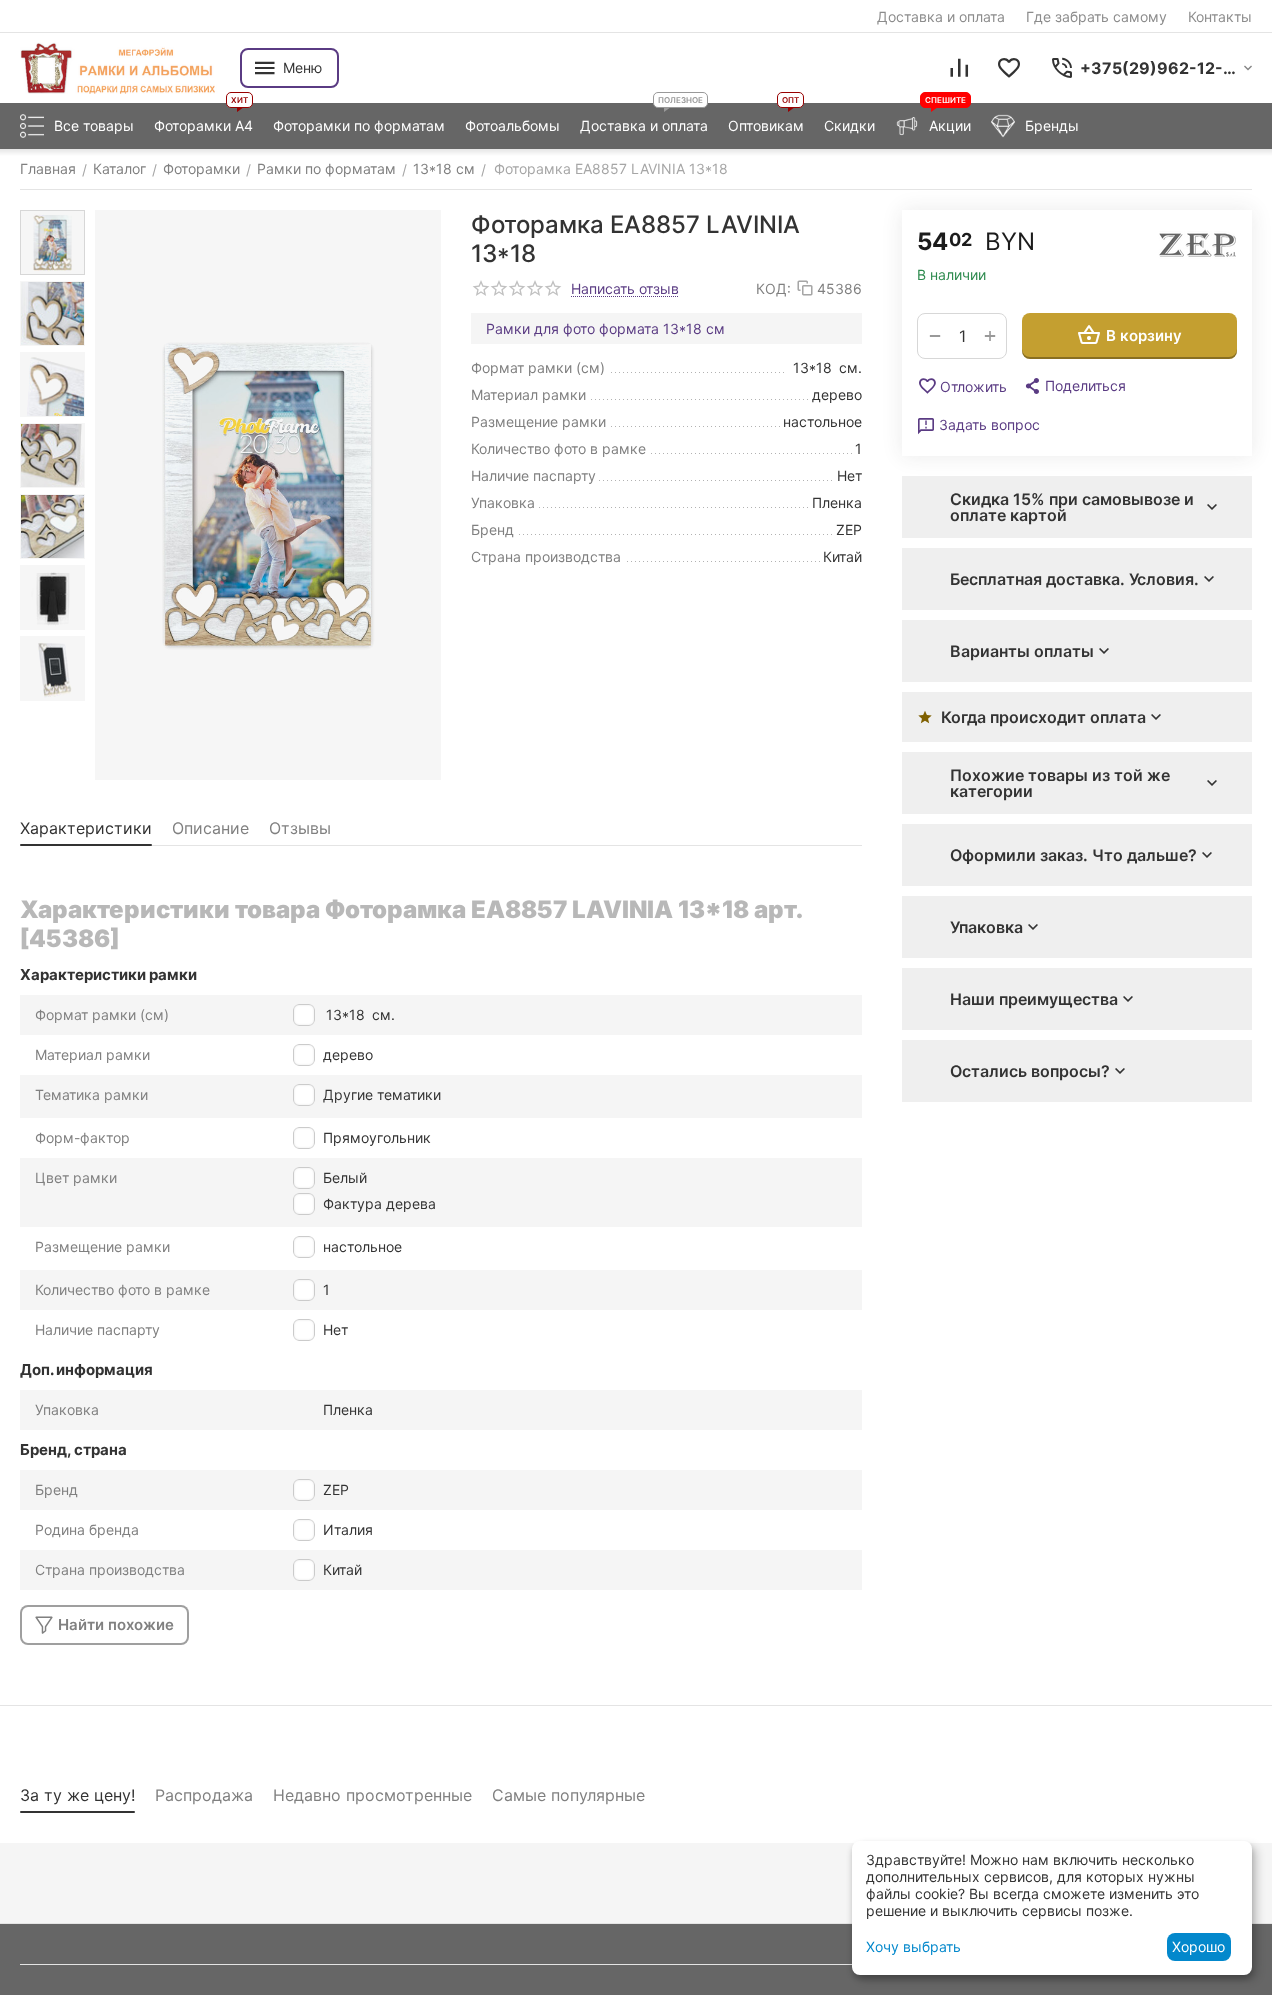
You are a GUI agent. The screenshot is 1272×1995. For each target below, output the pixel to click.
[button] (1074, 386)
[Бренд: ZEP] (1197, 245)
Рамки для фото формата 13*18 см (605, 328)
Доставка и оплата (941, 16)
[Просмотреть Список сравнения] (959, 68)
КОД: (773, 288)
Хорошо (1198, 1946)
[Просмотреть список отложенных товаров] (1009, 68)
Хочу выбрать (913, 1946)
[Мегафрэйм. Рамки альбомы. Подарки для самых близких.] (120, 68)
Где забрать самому (1096, 16)
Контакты (1220, 16)
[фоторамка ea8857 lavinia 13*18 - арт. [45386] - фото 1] (268, 495)
